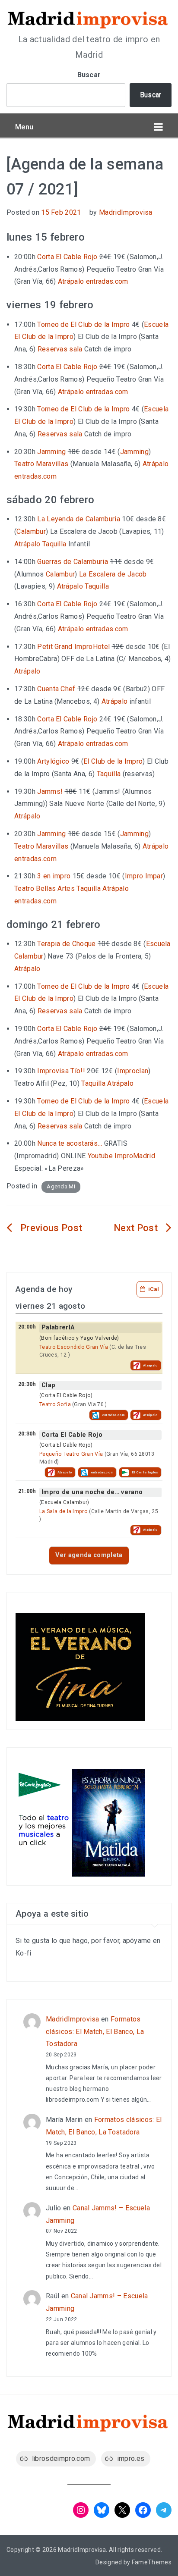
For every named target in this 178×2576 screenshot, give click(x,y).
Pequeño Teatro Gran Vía (71, 1454)
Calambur (31, 531)
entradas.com (107, 281)
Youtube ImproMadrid (121, 1156)
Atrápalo (71, 281)
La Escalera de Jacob (113, 574)
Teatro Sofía (55, 1404)
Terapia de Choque (66, 944)
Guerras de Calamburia (73, 562)
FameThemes (152, 2562)
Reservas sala (60, 349)
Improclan (133, 1071)
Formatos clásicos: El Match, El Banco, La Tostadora (95, 2032)
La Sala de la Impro (64, 1511)
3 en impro (54, 876)
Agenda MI (61, 1186)
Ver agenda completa (89, 1555)
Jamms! (50, 791)
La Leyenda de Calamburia (79, 519)
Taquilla (54, 544)
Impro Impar (144, 876)
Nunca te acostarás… (70, 1143)
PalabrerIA (58, 1327)
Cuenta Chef (56, 689)
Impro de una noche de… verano (92, 1492)
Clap (48, 1385)
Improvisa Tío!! (61, 1071)
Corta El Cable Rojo (67, 257)
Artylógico (53, 761)
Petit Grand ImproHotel (73, 647)
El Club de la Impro (113, 761)
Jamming (51, 452)
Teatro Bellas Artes (44, 888)
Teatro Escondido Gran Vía (74, 1347)
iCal (154, 1289)
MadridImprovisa (126, 212)
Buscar (89, 75)
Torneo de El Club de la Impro (83, 324)
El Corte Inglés (145, 1472)
